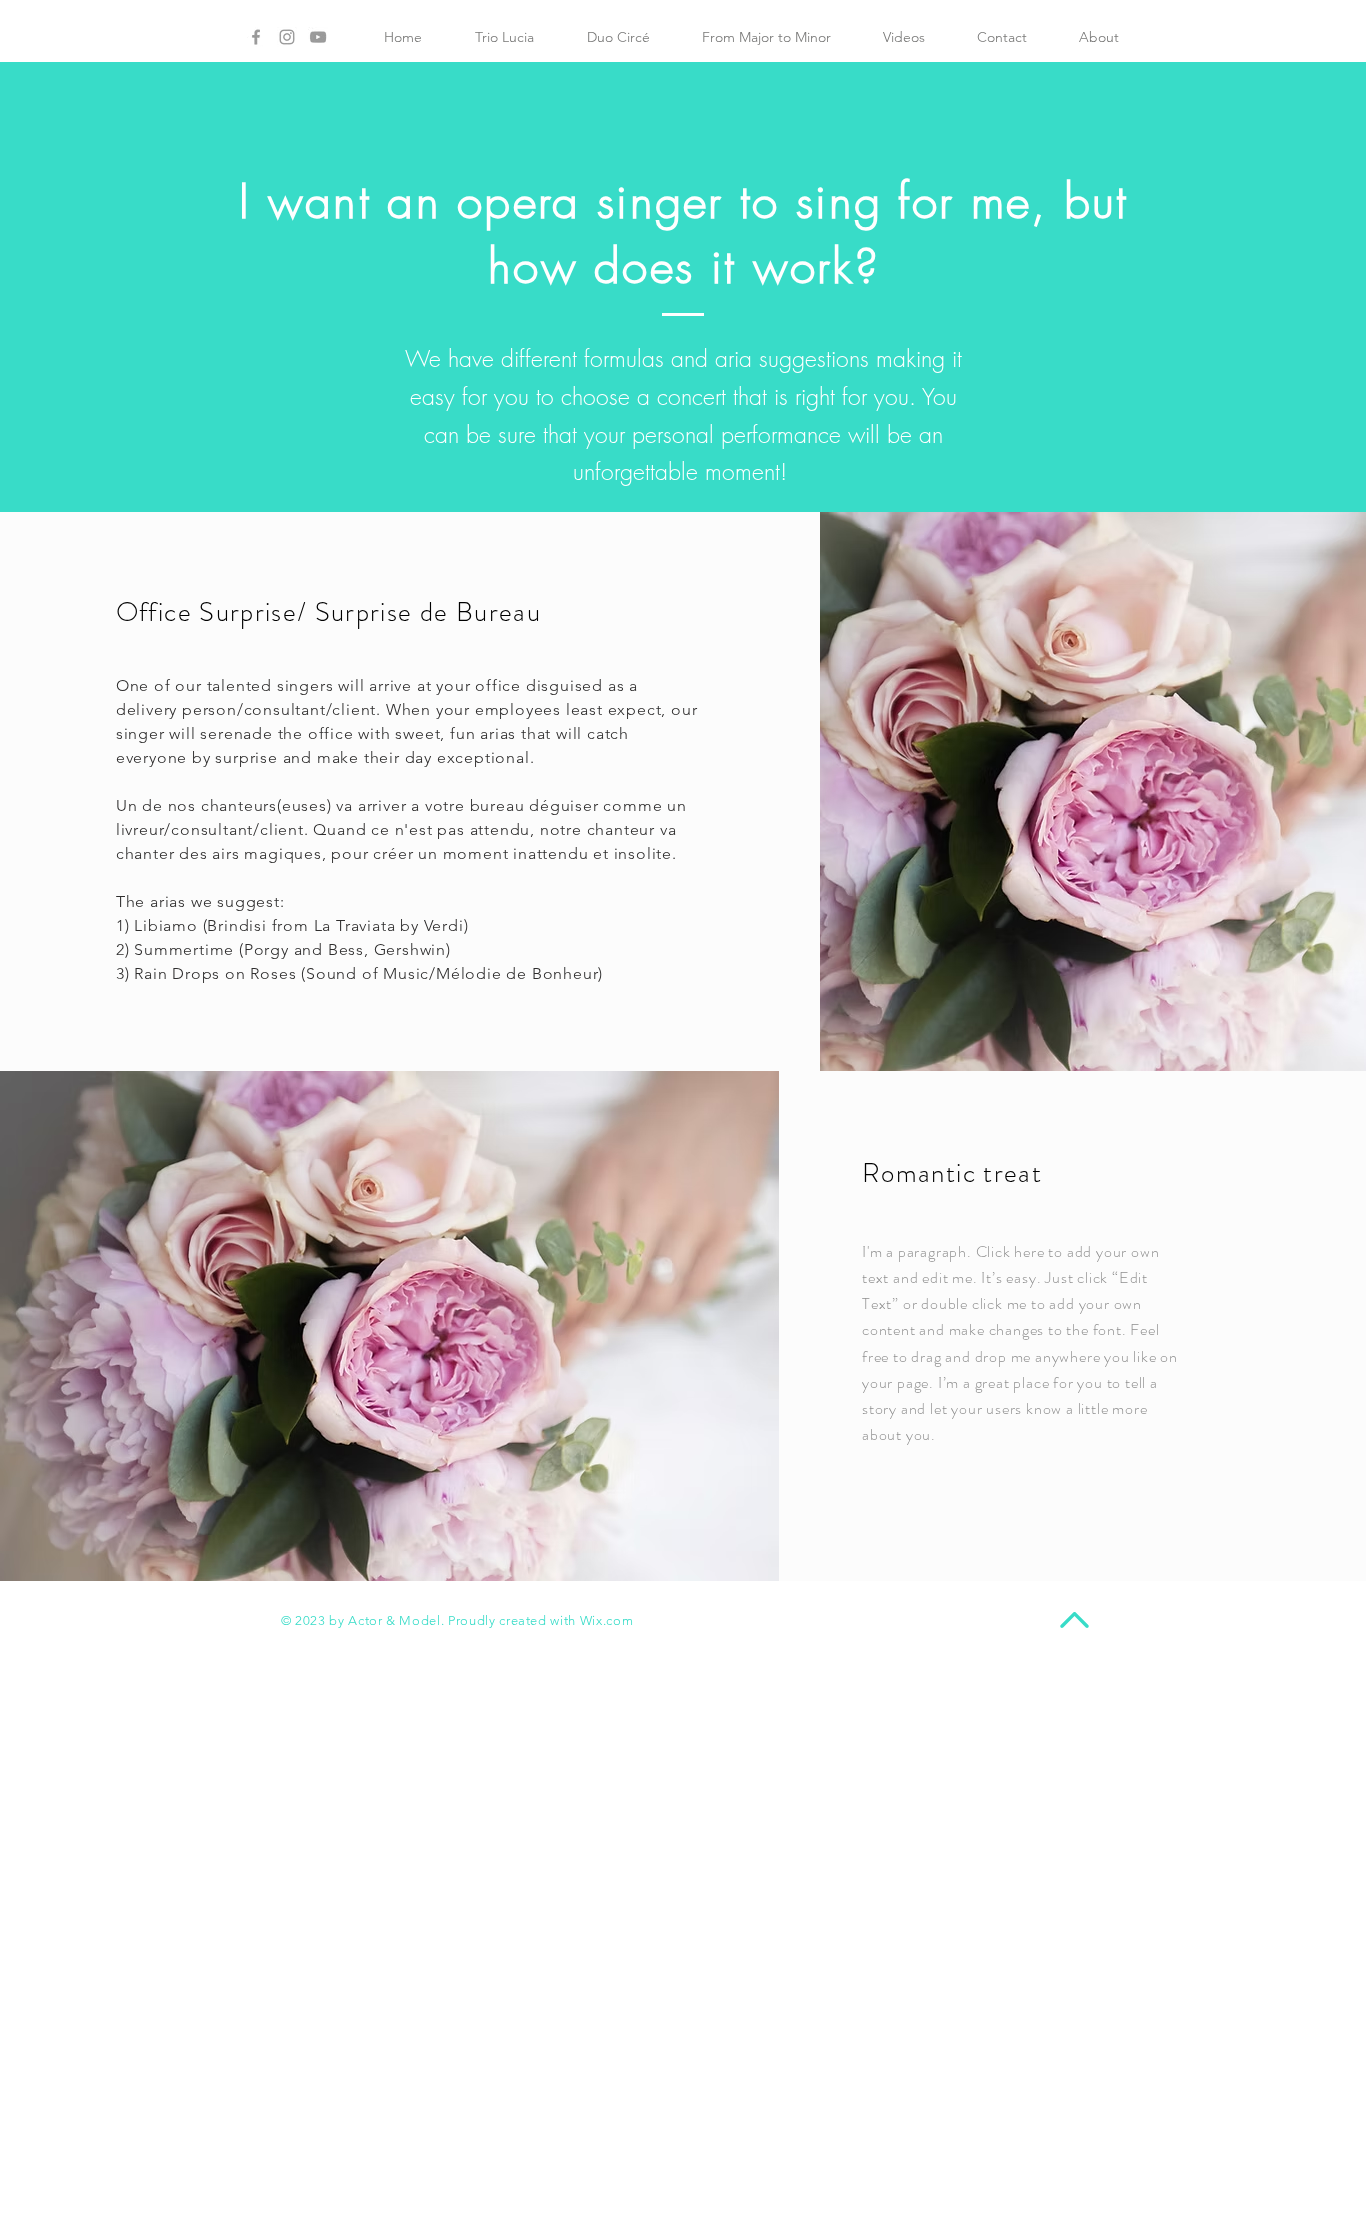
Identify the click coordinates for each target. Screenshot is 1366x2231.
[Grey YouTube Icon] (318, 37)
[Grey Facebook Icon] (256, 37)
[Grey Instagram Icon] (287, 37)
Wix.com (607, 1620)
